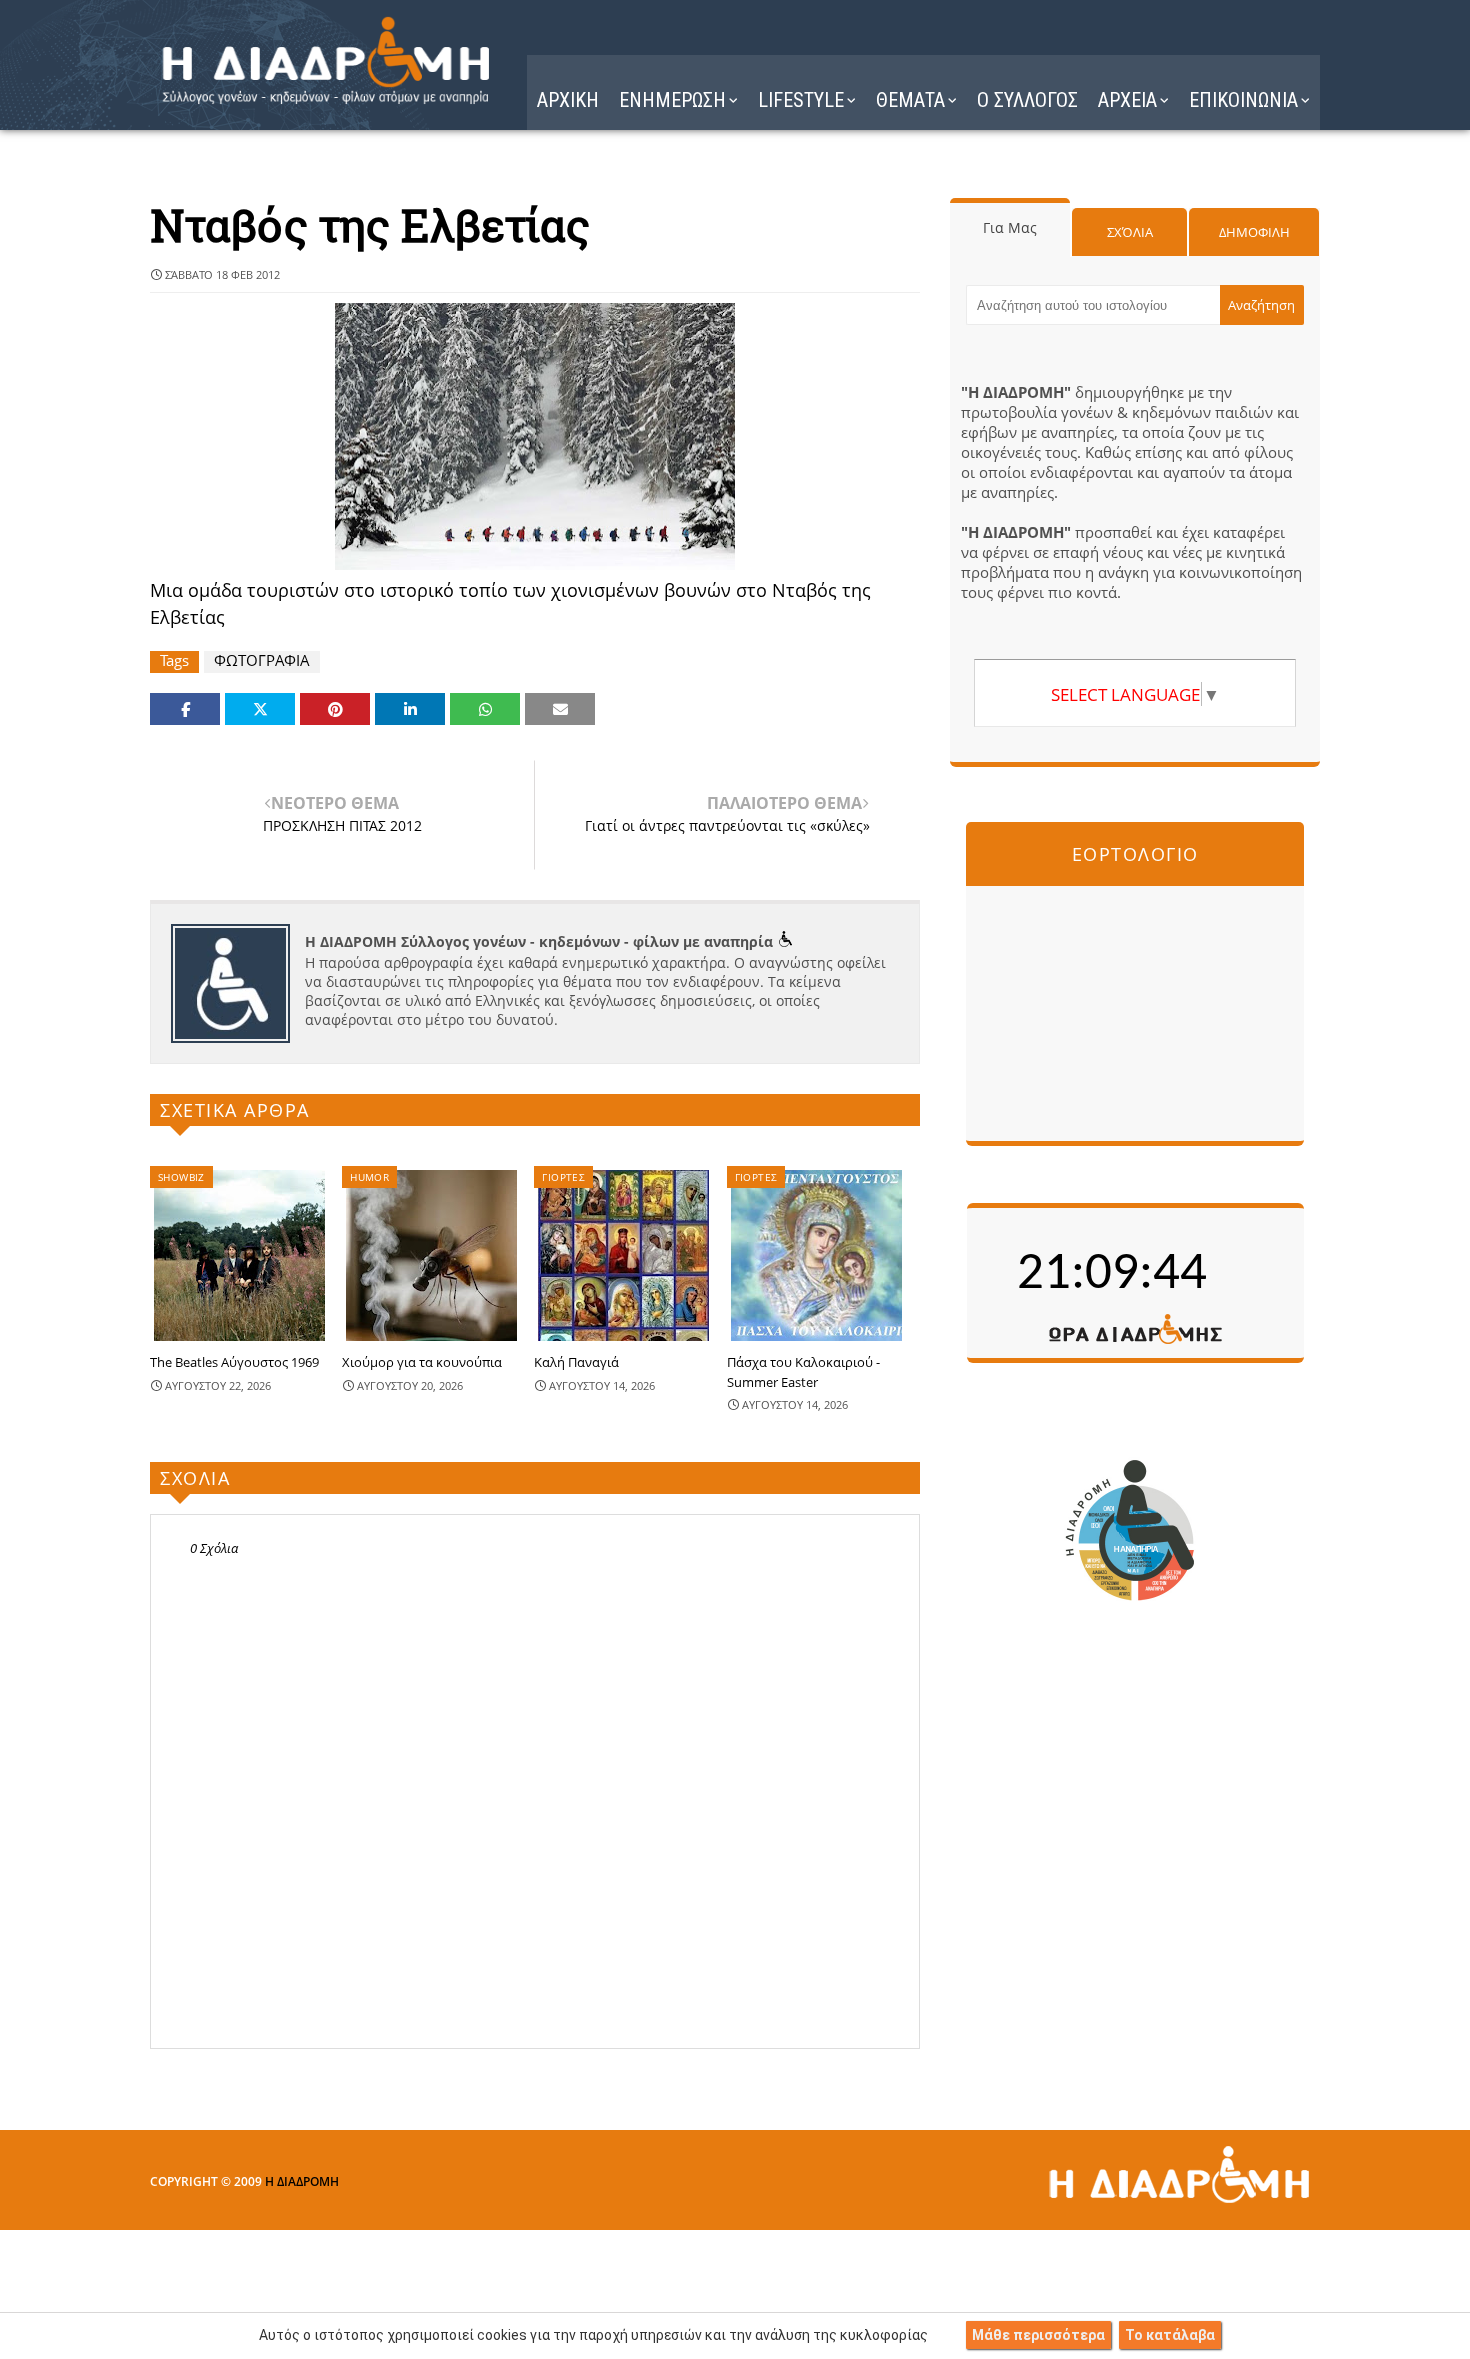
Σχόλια (1130, 232)
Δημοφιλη (1254, 232)
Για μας (1010, 227)
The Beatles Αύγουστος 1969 (234, 1362)
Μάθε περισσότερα (1038, 2335)
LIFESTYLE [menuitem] (801, 100)
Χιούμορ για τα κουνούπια (422, 1362)
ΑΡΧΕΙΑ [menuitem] (1127, 100)
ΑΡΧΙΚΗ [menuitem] (568, 100)
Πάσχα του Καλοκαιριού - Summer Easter (803, 1372)
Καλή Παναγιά (576, 1362)
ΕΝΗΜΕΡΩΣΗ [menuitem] (672, 100)
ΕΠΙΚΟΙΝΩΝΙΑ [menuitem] (1243, 100)
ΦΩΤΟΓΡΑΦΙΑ (262, 660)
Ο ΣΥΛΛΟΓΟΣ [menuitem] (1027, 100)
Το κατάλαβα (1170, 2335)
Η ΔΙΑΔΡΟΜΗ (302, 2181)
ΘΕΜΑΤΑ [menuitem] (910, 100)
